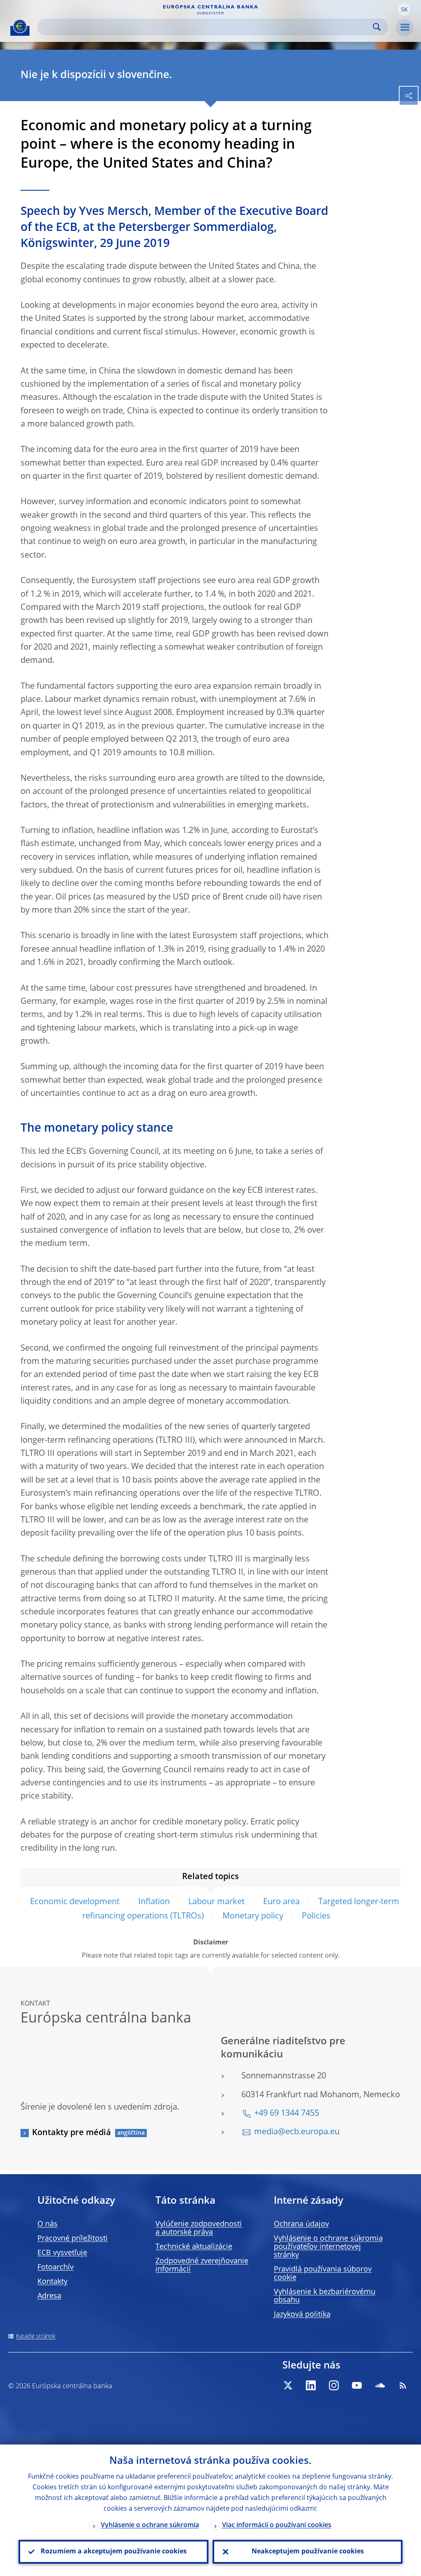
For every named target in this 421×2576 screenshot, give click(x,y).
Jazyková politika (302, 2315)
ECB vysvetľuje (62, 2253)
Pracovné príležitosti (73, 2239)
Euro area (281, 1902)
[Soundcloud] (380, 2385)
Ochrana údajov (301, 2224)
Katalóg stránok (36, 2336)
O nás (47, 2224)
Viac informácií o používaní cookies (277, 2525)
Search (377, 27)
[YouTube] (357, 2385)
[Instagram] (334, 2385)
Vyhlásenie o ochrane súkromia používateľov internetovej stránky (328, 2247)
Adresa (49, 2296)
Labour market (216, 1902)
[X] (288, 2385)
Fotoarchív (56, 2267)
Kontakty (52, 2282)
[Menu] (405, 28)
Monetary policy (253, 1916)
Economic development (75, 1902)
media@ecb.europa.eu (297, 2132)
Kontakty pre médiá (72, 2133)
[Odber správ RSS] (403, 2385)
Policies (316, 1916)
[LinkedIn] (311, 2385)
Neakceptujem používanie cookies (308, 2552)
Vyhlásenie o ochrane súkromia (150, 2525)
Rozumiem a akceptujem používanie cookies (114, 2552)
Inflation (154, 1902)
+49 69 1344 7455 (287, 2114)
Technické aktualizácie (194, 2247)
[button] (404, 9)
